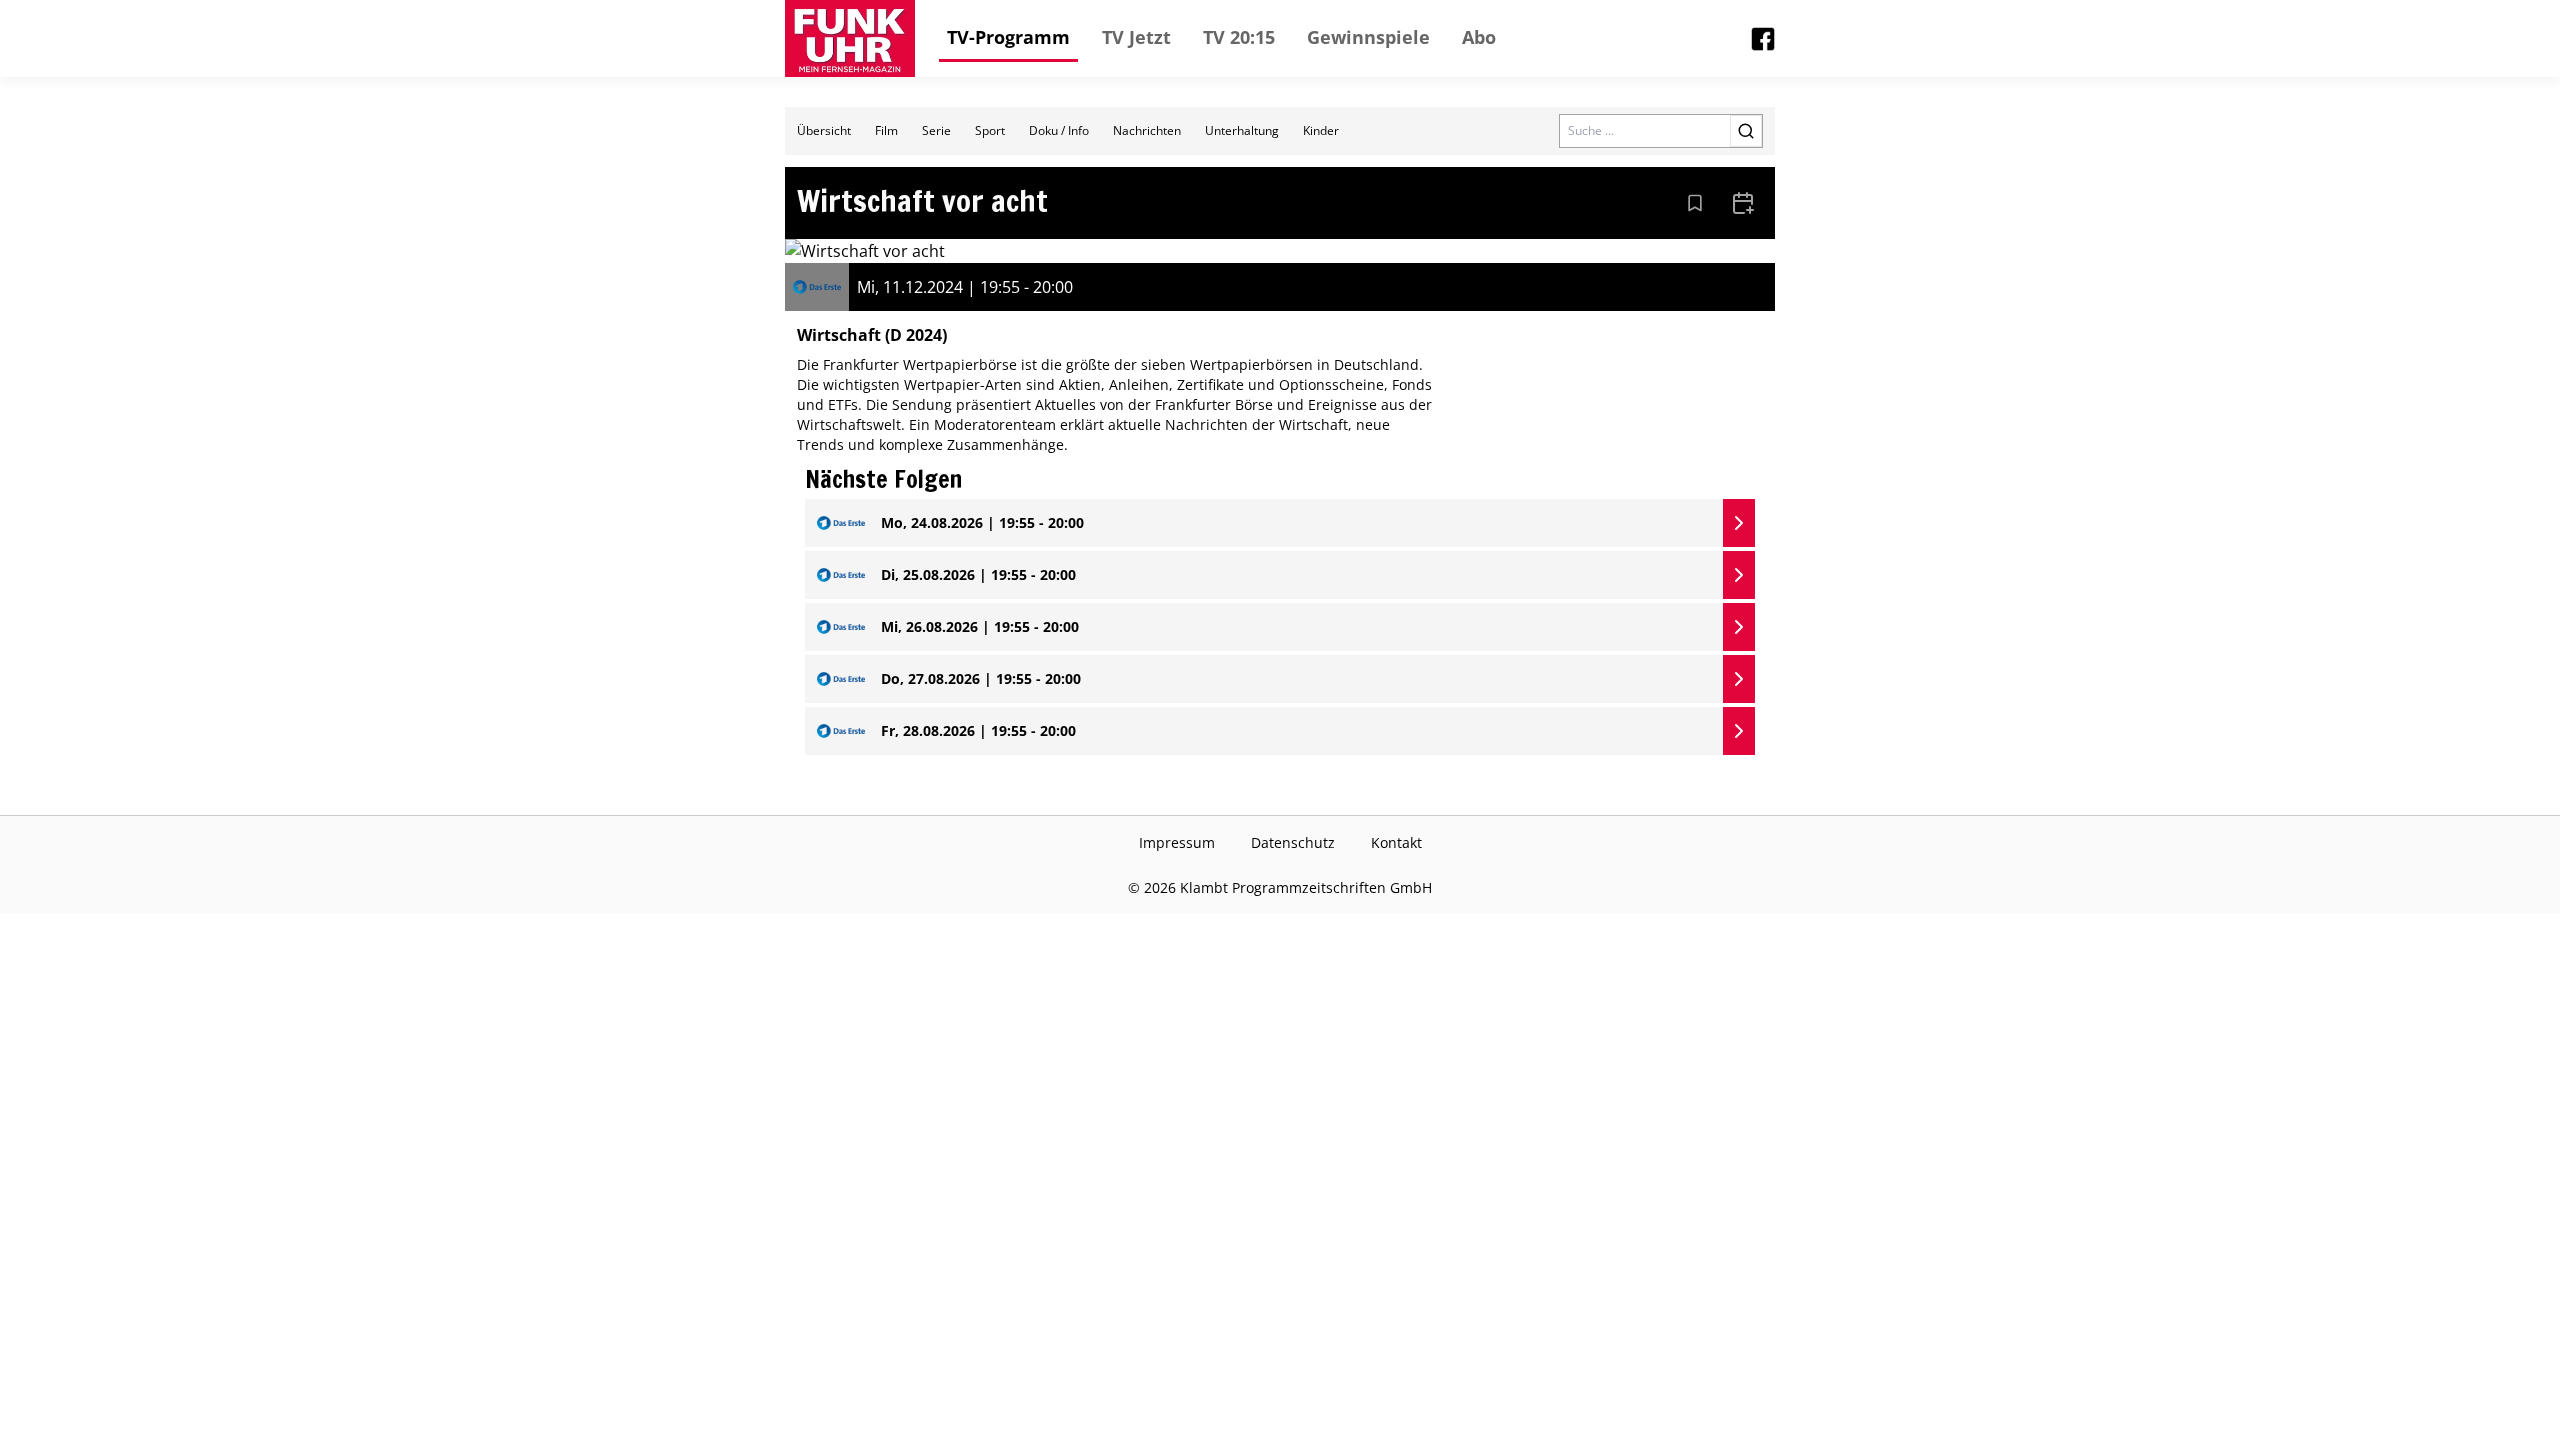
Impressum (1177, 842)
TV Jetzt (1136, 37)
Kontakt (1396, 842)
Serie (936, 130)
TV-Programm (1008, 37)
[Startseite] (850, 38)
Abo (1479, 37)
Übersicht (824, 130)
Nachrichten (1147, 130)
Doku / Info (1059, 130)
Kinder (1321, 130)
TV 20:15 (1239, 37)
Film (886, 130)
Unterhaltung (1242, 130)
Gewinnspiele (1368, 37)
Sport (990, 130)
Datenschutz (1293, 842)
